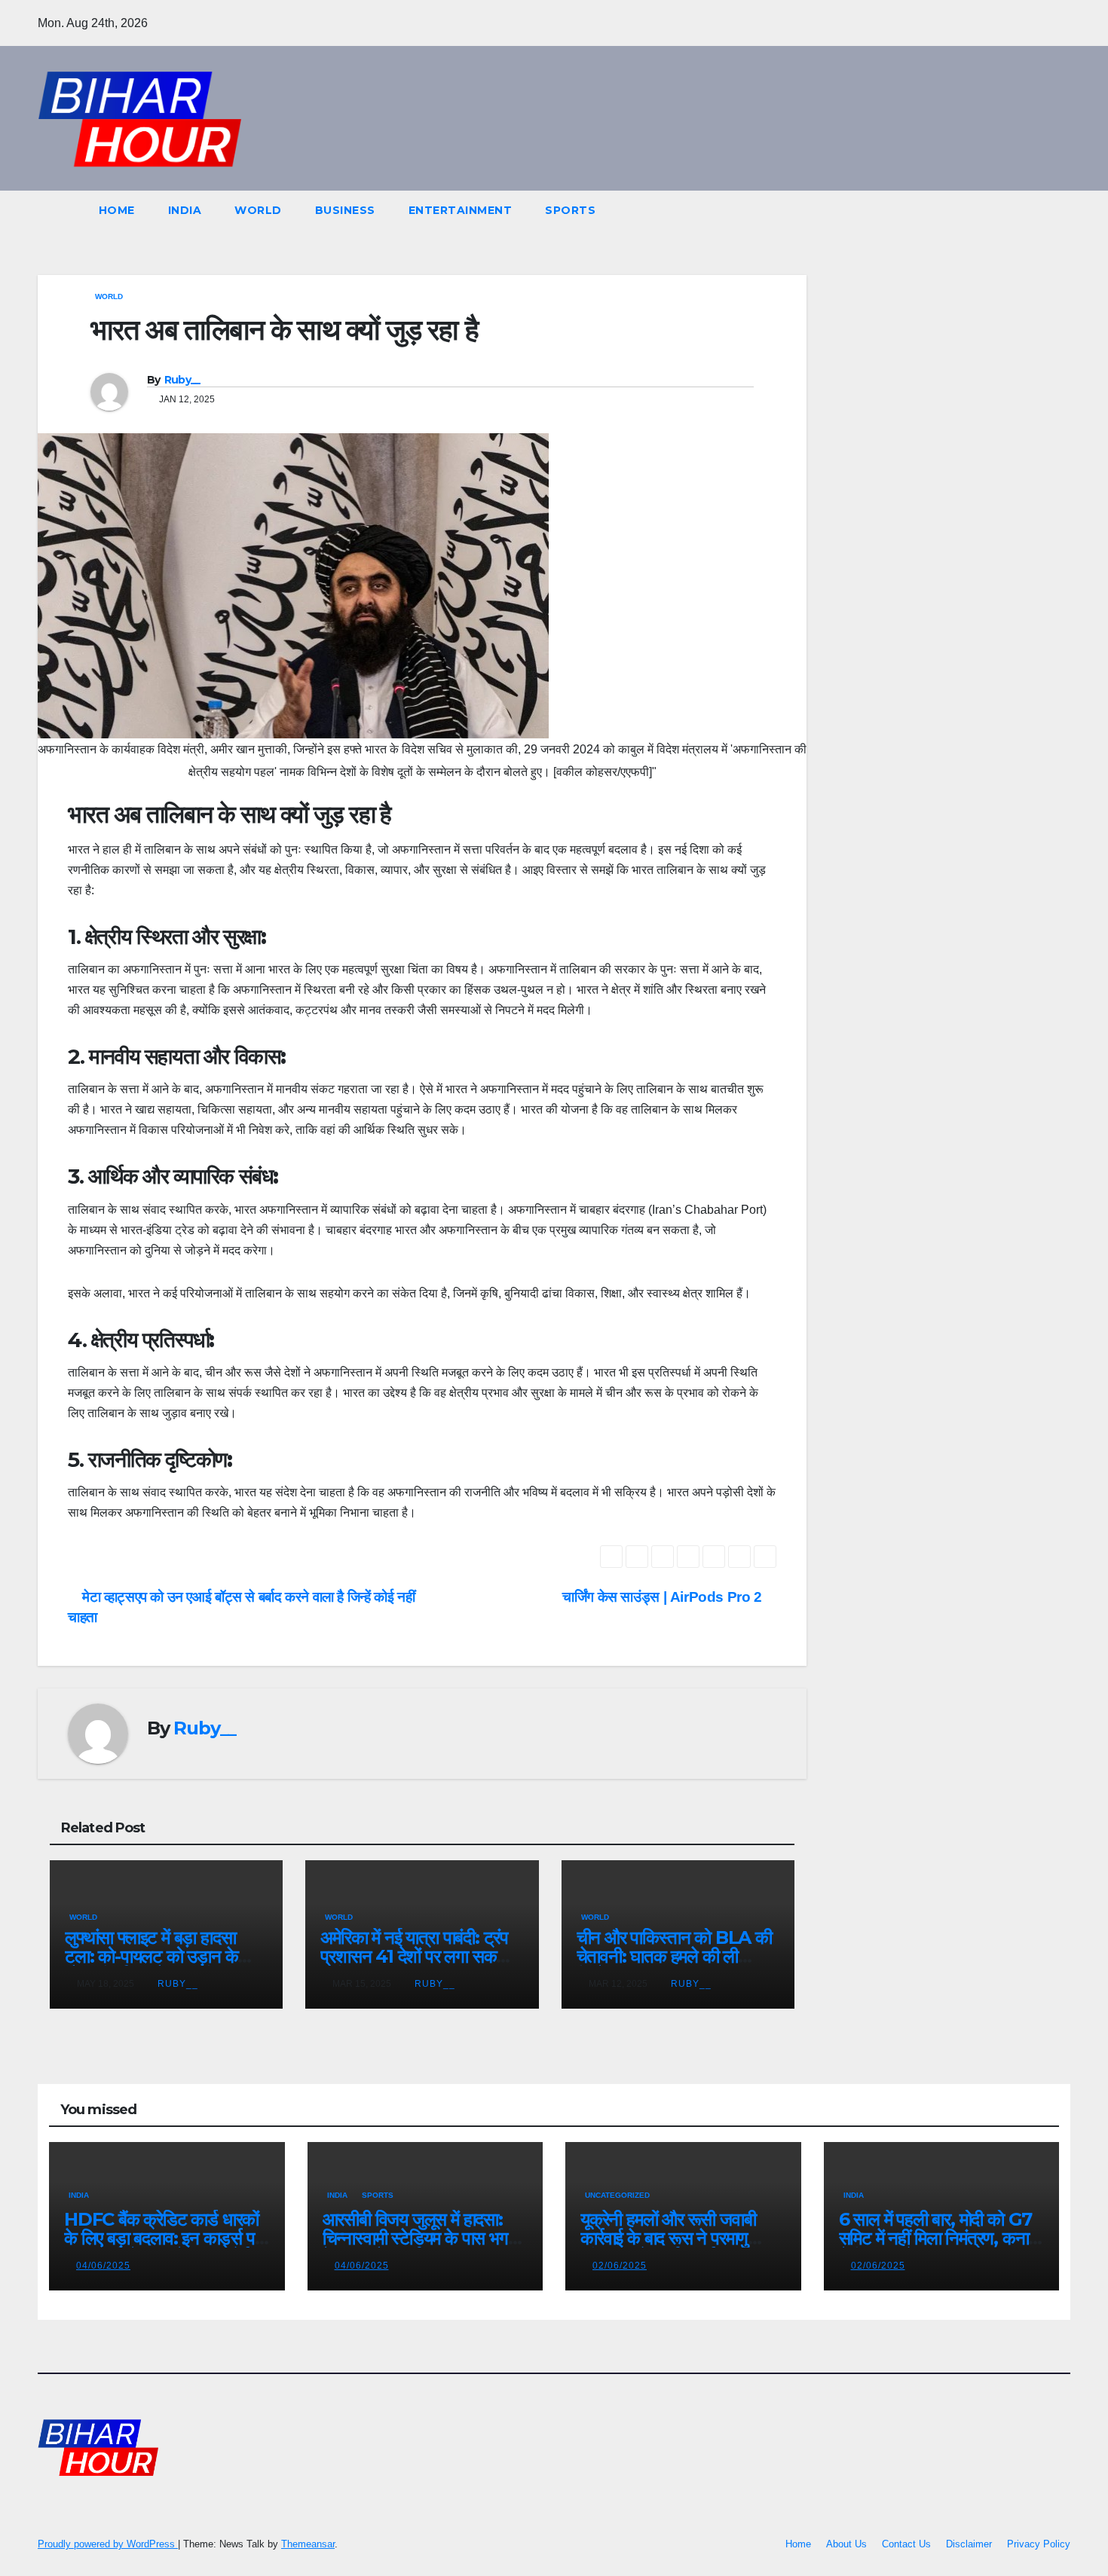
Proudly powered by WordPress (108, 2544)
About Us (846, 2544)
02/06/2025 (620, 2266)
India (185, 210)
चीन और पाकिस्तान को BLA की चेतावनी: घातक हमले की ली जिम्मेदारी (674, 1956)
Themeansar (308, 2544)
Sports (570, 210)
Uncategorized (617, 2195)
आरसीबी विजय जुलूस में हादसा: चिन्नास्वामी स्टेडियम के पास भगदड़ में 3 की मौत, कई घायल (425, 2238)
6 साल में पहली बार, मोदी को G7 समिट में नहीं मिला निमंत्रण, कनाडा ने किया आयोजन (941, 2238)
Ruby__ (182, 380)
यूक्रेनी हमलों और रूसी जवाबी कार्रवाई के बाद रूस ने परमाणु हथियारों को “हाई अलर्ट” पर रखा (676, 2238)
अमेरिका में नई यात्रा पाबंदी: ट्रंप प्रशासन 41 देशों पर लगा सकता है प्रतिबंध (421, 1956)
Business (345, 210)
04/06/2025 (103, 2266)
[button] (1031, 210)
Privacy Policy (1039, 2544)
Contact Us (906, 2544)
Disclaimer (969, 2544)
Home (117, 210)
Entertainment (461, 210)
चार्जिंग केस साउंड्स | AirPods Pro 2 (664, 1597)
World (258, 210)
